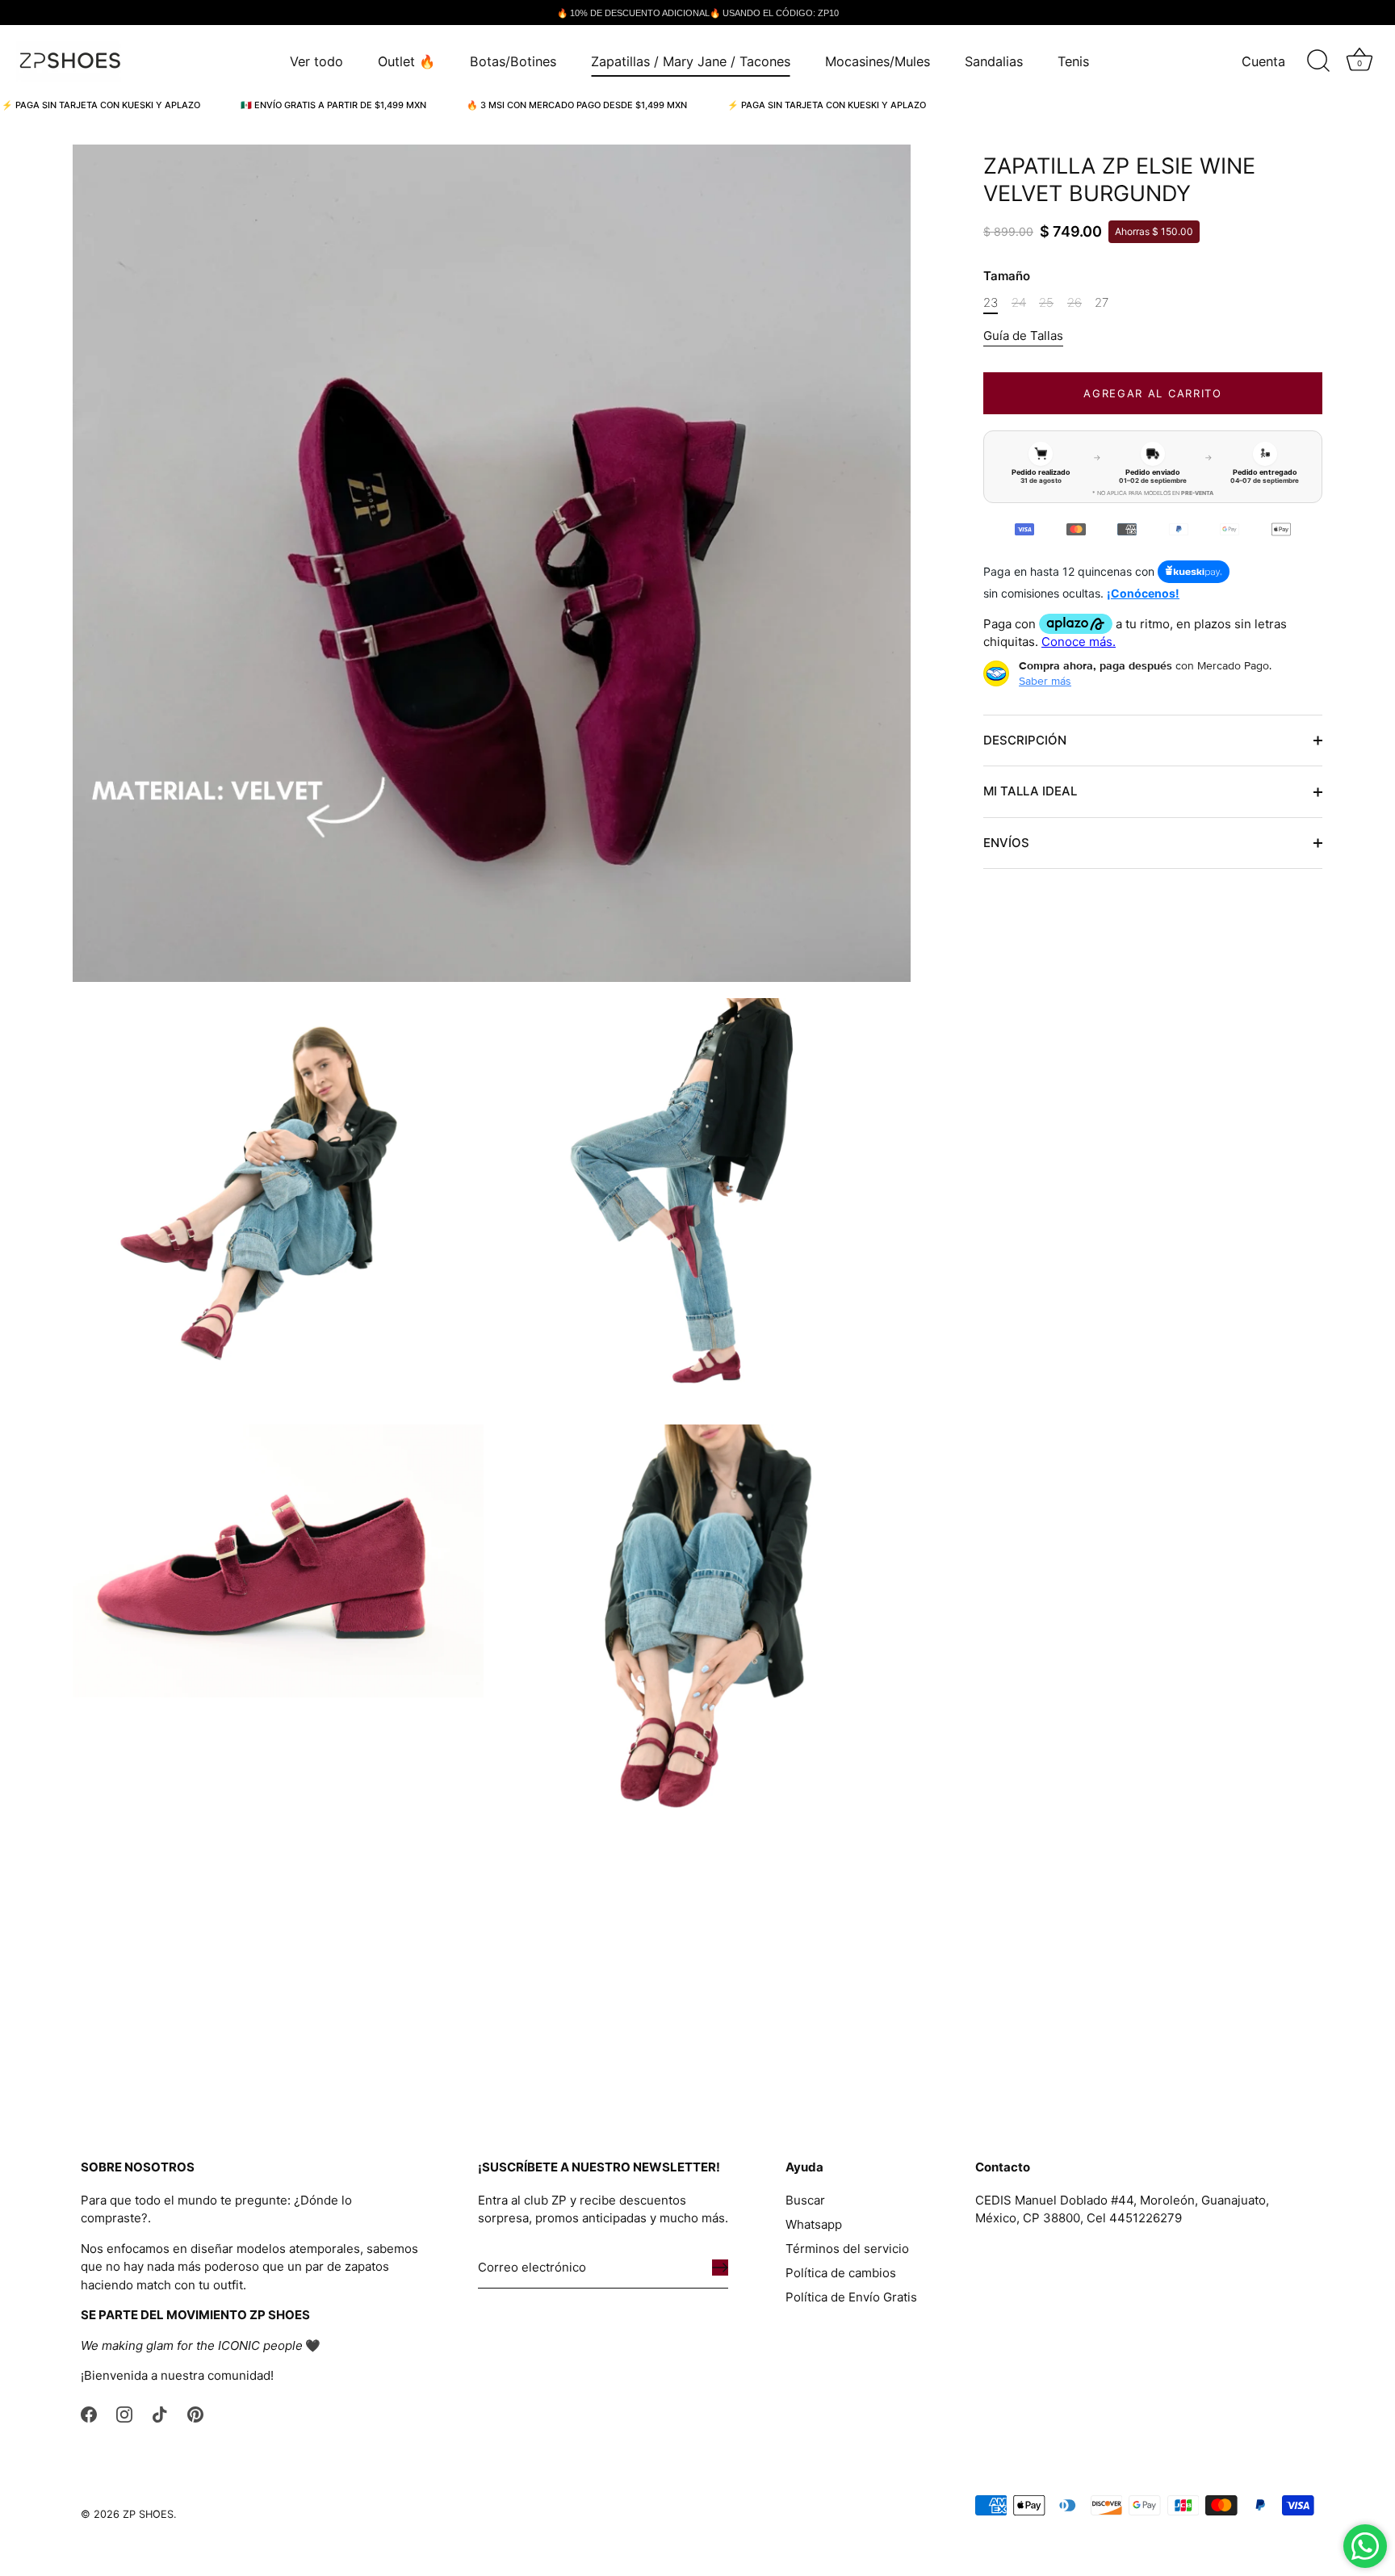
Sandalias (994, 61)
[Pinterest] (195, 2413)
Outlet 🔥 (406, 61)
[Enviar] (720, 2268)
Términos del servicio (847, 2249)
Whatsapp (814, 2224)
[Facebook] (89, 2413)
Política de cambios (841, 2273)
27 (1102, 303)
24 (1019, 303)
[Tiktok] (160, 2413)
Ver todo (316, 61)
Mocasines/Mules (878, 61)
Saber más (1045, 681)
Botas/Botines (513, 61)
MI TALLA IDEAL (1030, 791)
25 (1046, 303)
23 (991, 303)
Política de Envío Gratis (851, 2297)
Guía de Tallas (1023, 336)
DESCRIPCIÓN (1025, 740)
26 (1075, 303)
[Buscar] (1318, 61)
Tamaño (1007, 276)
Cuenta (1263, 61)
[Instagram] (124, 2413)
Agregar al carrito (1152, 393)
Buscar (805, 2200)
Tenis (1073, 61)
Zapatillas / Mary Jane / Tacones (691, 61)
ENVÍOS (1006, 843)
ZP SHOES (148, 2514)
